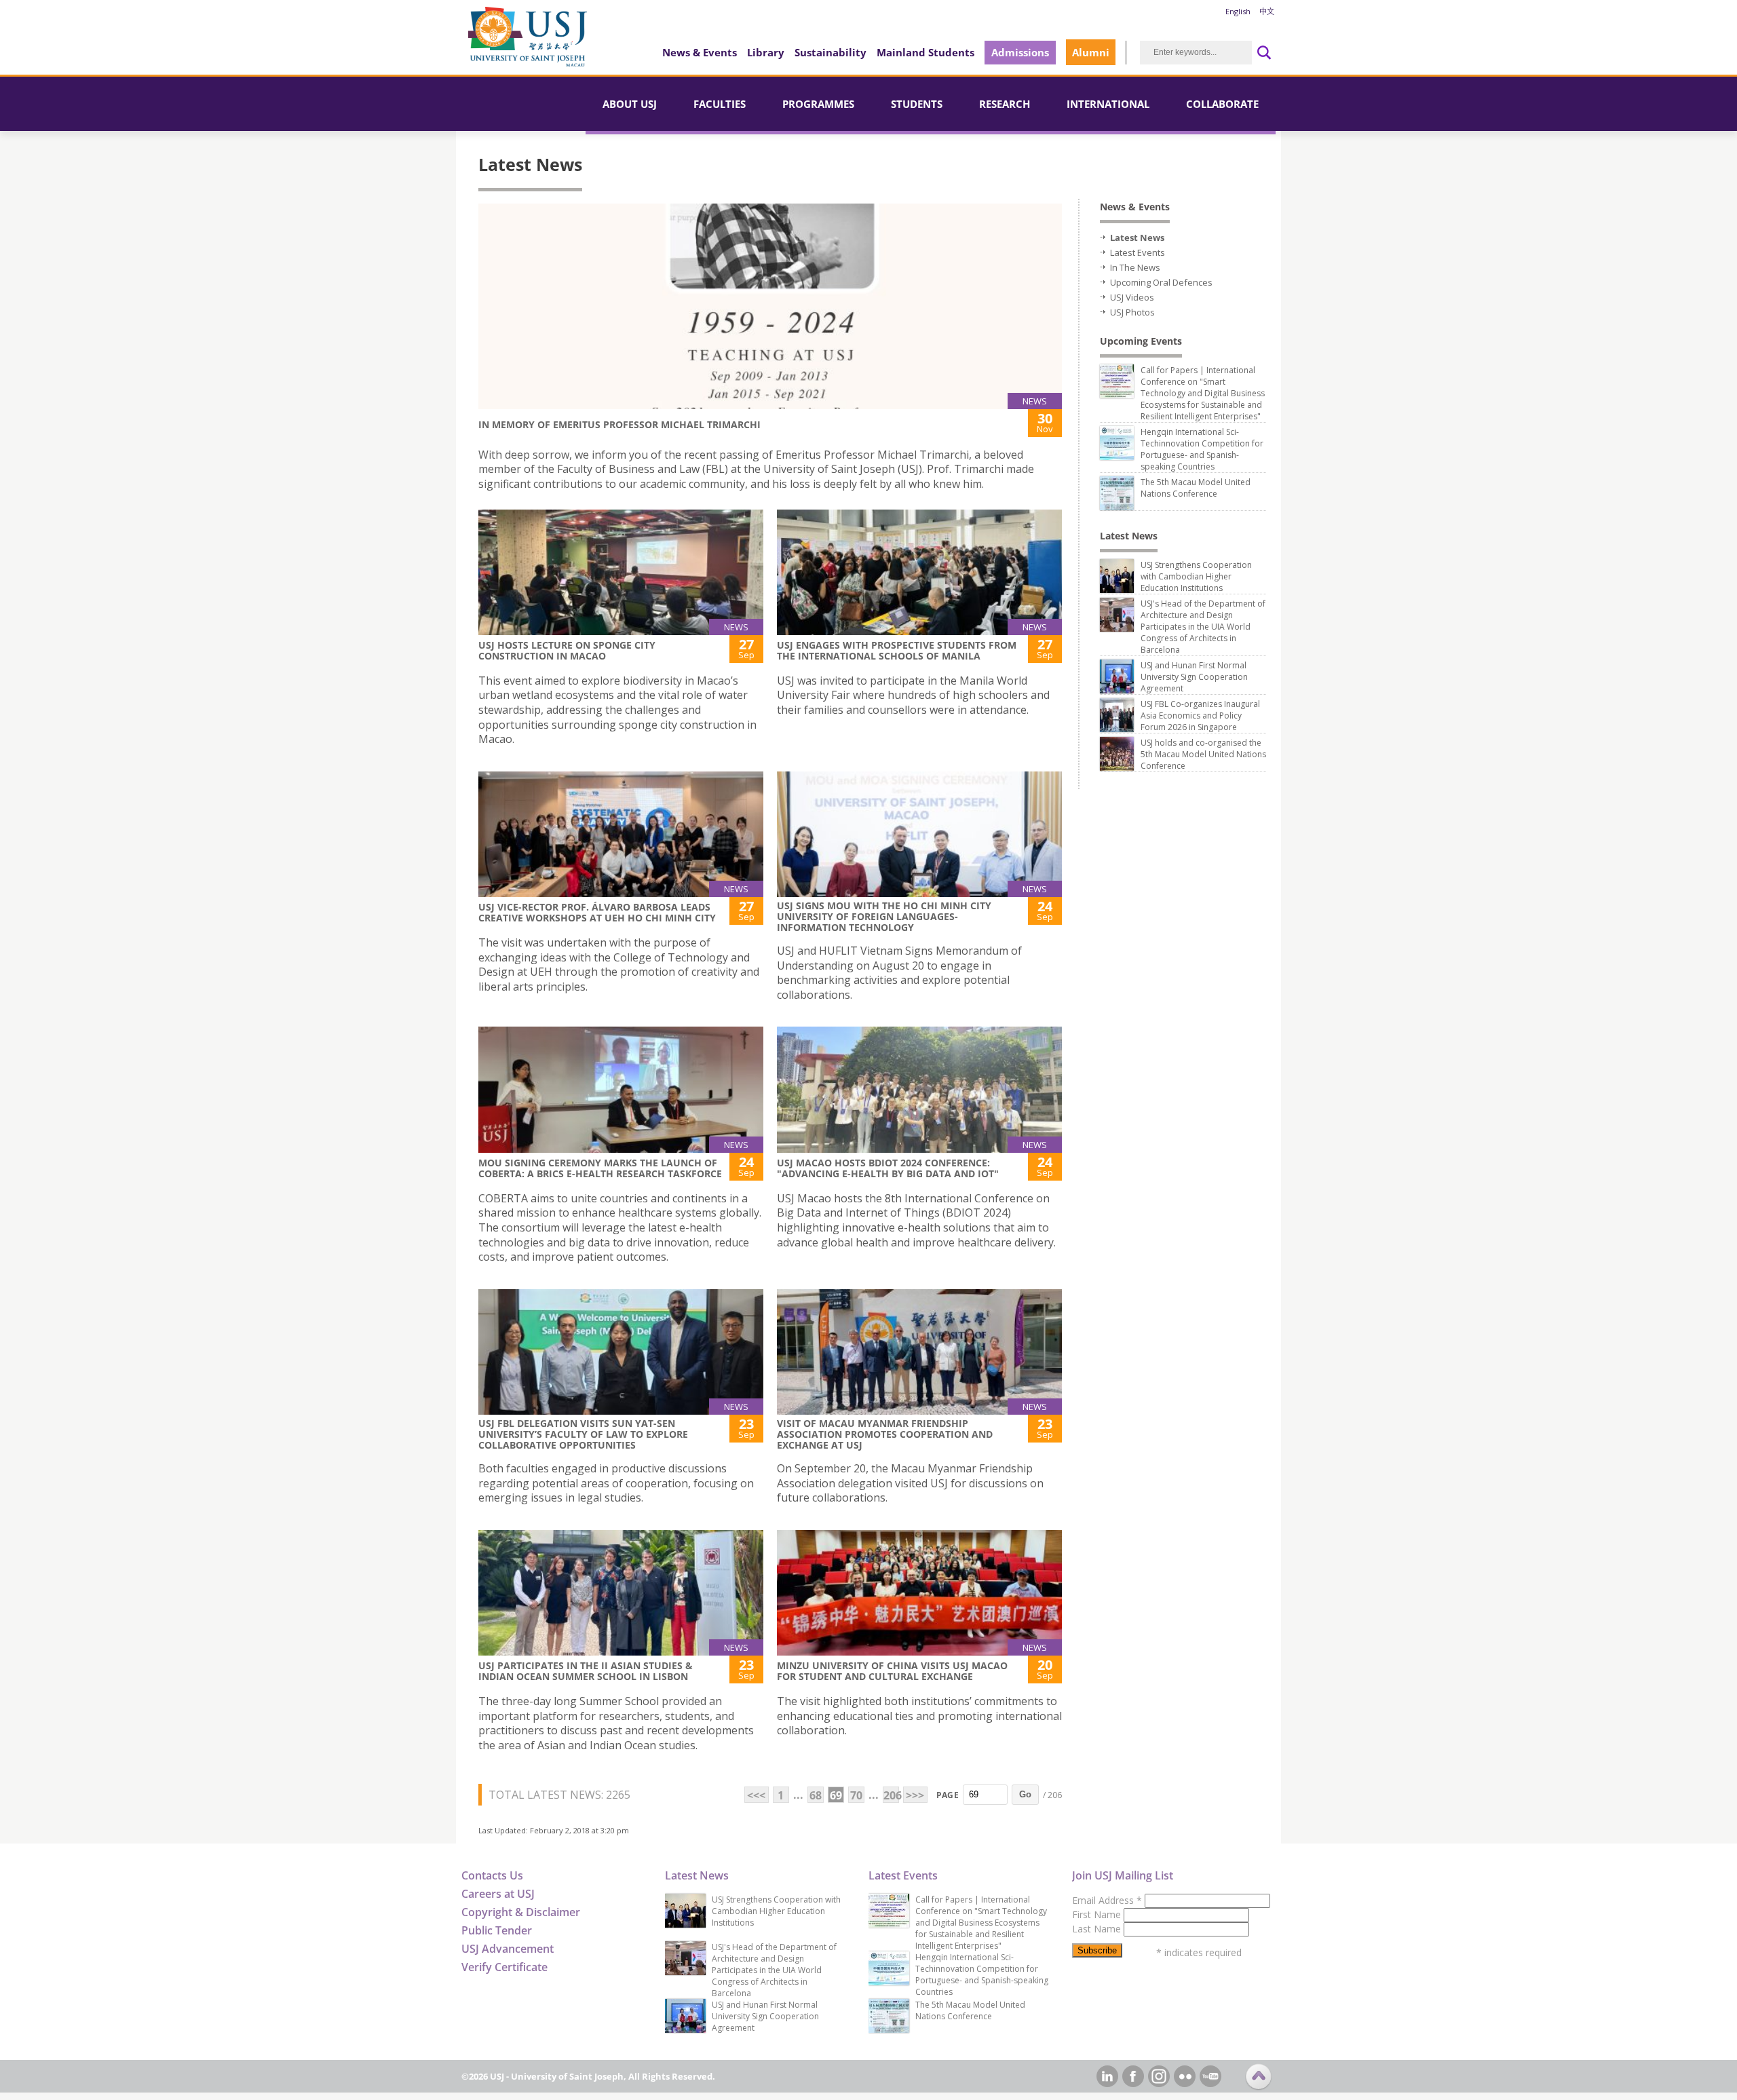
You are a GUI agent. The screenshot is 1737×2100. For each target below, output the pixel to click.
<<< (756, 1795)
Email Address (1107, 1900)
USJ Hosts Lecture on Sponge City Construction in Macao (567, 650)
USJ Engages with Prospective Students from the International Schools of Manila (897, 650)
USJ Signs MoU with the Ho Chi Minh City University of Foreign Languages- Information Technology (884, 916)
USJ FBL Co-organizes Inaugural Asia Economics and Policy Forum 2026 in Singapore (1200, 715)
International (1108, 104)
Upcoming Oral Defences (1161, 282)
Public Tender (497, 1930)
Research (1005, 104)
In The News (1135, 267)
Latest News (1137, 237)
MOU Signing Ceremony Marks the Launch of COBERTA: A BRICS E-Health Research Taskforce (600, 1168)
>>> (915, 1795)
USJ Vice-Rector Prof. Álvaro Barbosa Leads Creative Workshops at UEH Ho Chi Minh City (597, 912)
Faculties (720, 104)
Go (1025, 1794)
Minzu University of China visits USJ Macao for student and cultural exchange (892, 1671)
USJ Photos (1132, 312)
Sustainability (831, 52)
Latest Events (1138, 252)
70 (856, 1795)
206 (891, 1795)
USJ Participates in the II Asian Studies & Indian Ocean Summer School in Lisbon (586, 1671)
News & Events (700, 52)
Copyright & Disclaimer (521, 1912)
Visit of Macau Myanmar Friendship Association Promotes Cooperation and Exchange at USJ (885, 1434)
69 (836, 1795)
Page (948, 1795)
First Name (1098, 1914)
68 (816, 1795)
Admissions (1020, 52)
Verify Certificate (504, 1967)
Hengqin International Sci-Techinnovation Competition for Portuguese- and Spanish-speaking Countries (1202, 449)
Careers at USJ (498, 1894)
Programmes (818, 104)
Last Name (1098, 1929)
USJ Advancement (508, 1949)
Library (766, 52)
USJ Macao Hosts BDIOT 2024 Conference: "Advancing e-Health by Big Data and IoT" (888, 1168)
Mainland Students (925, 52)
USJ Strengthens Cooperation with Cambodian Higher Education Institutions (1196, 576)
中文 (1267, 11)
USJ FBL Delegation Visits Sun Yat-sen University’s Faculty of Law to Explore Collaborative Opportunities (583, 1434)
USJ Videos (1132, 297)
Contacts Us (492, 1875)
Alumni (1091, 52)
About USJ (630, 104)
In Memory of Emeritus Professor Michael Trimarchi (619, 424)
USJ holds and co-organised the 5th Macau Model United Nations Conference (1203, 754)
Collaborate (1222, 104)
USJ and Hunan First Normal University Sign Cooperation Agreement (1194, 677)
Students (917, 104)
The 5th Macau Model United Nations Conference (1196, 488)
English (1238, 11)
